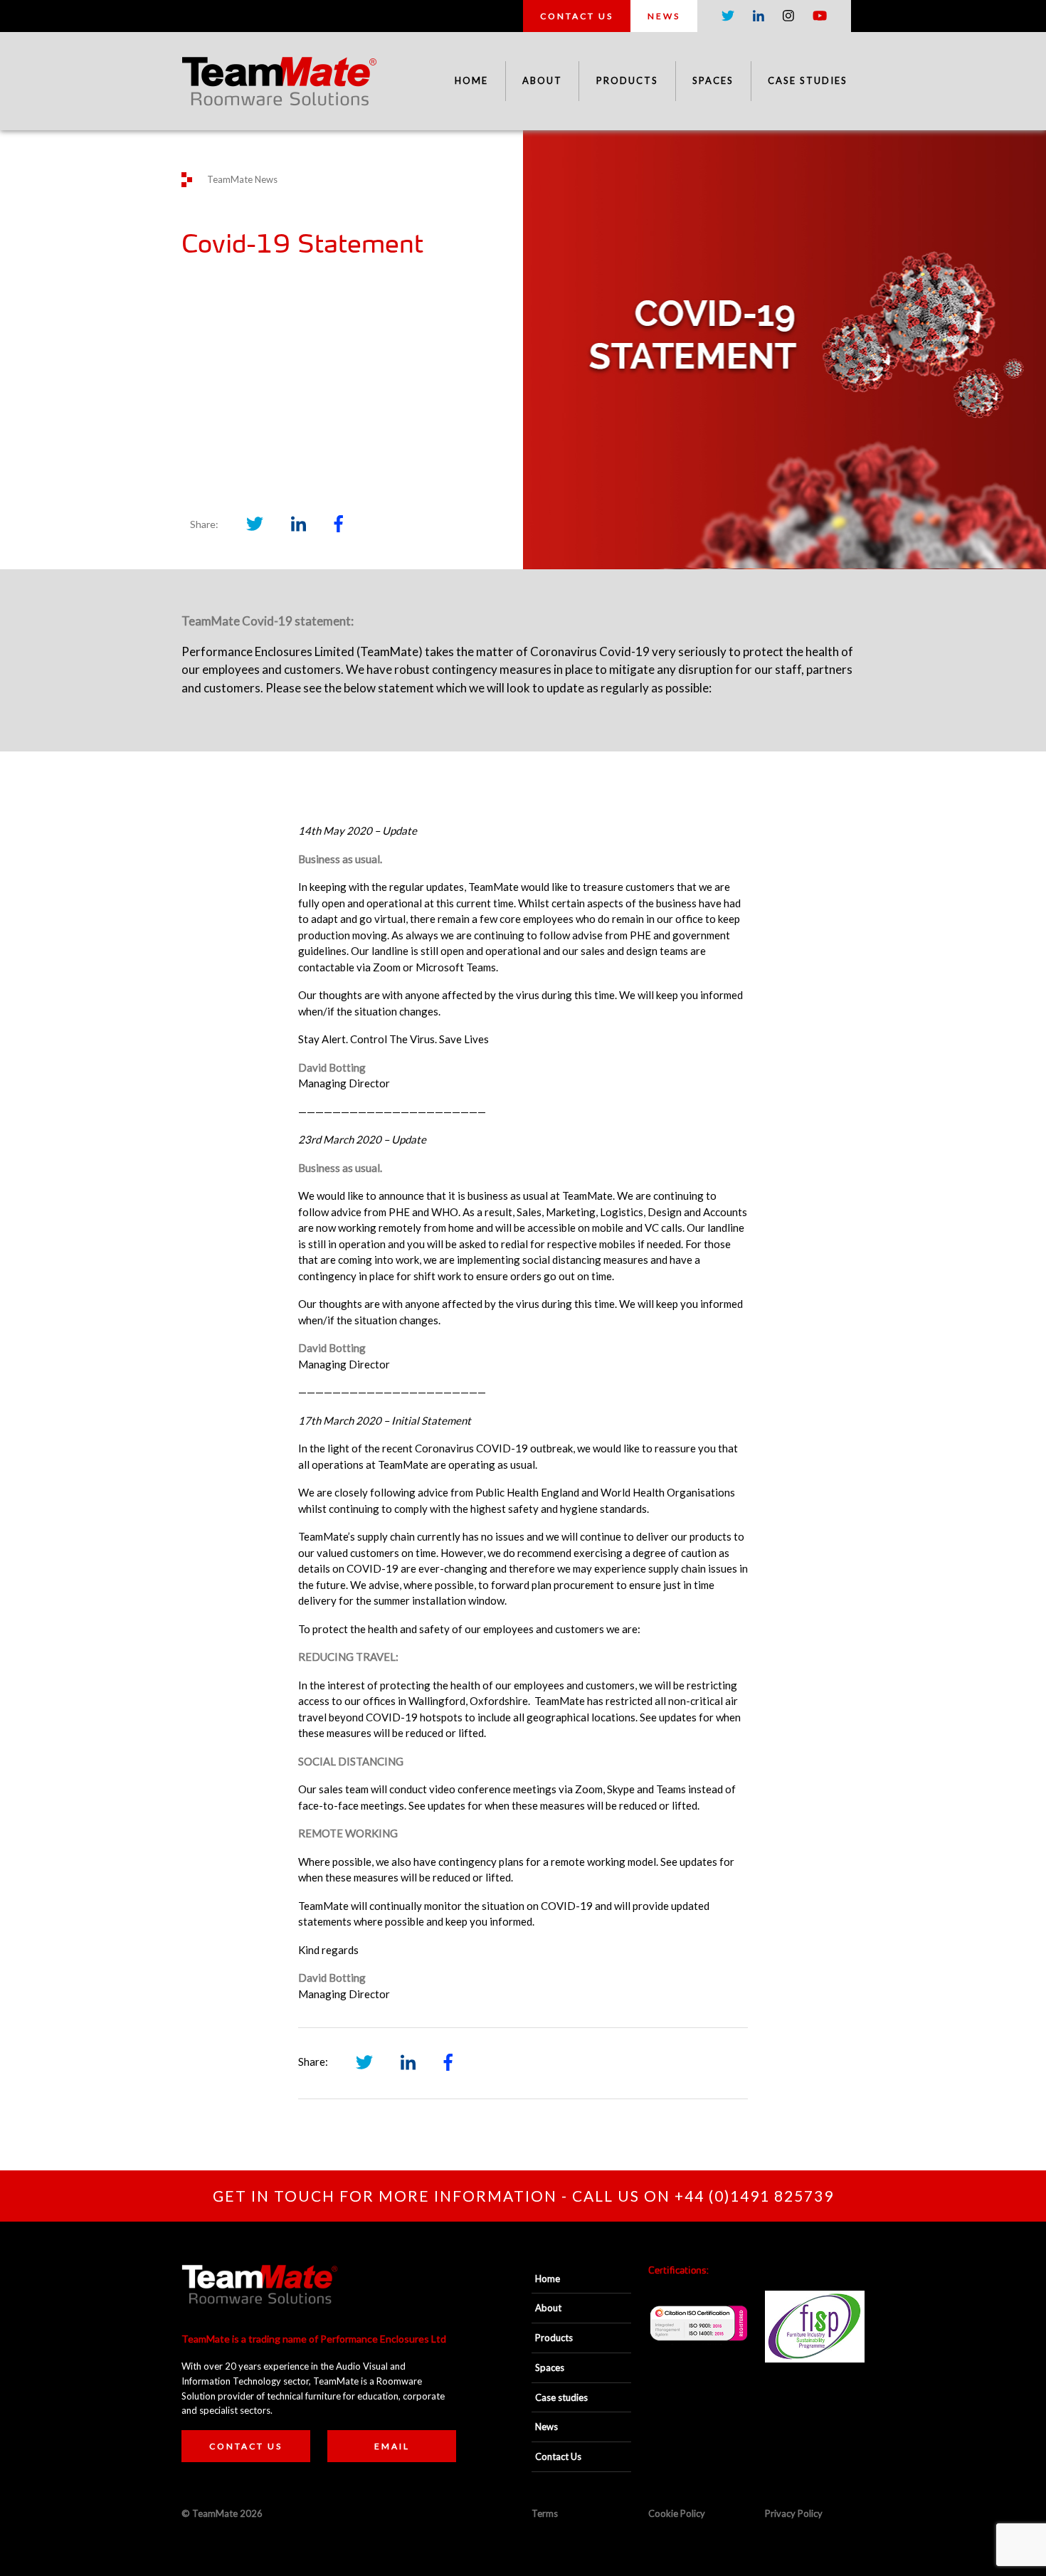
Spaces (713, 80)
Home (471, 80)
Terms (545, 2513)
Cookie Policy (677, 2513)
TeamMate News (242, 179)
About (542, 80)
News (664, 16)
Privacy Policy (794, 2513)
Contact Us (577, 16)
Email (392, 2446)
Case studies (808, 80)
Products (627, 80)
